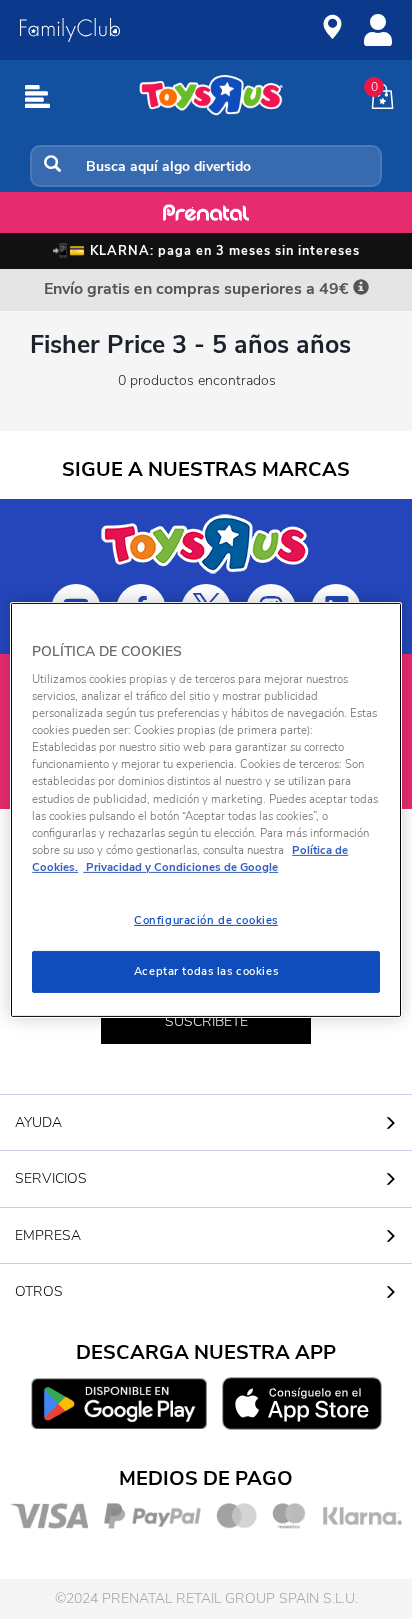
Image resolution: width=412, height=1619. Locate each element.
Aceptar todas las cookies (206, 971)
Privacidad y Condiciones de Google (180, 867)
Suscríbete (206, 1021)
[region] (205, 809)
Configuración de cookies (206, 920)
